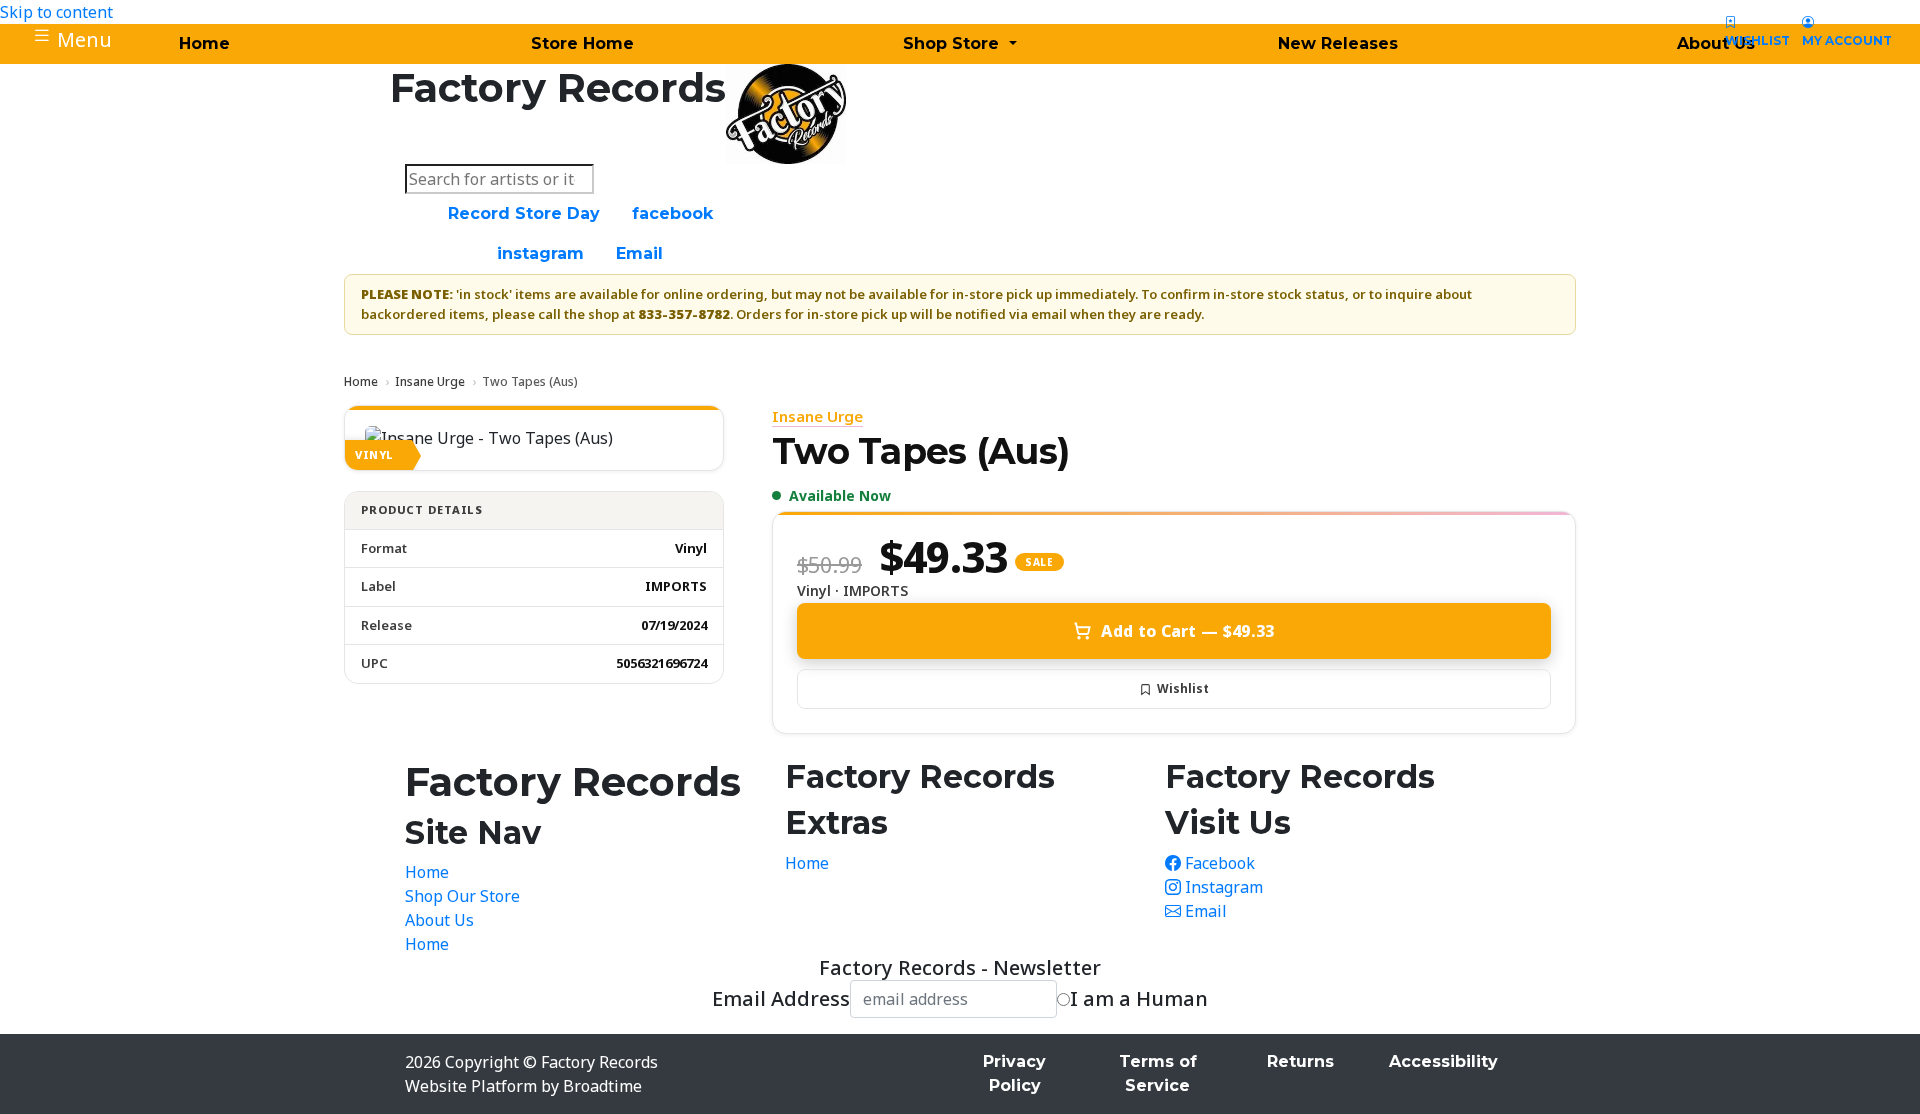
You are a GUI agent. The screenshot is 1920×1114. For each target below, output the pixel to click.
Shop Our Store (462, 896)
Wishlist (1183, 688)
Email (1204, 911)
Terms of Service (1158, 1073)
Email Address (781, 999)
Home (361, 381)
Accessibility (1443, 1061)
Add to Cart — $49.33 (1187, 631)
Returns (1300, 1061)
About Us (439, 920)
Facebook (1218, 863)
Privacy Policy (1014, 1073)
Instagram (1222, 887)
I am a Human (1139, 999)
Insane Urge (430, 381)
